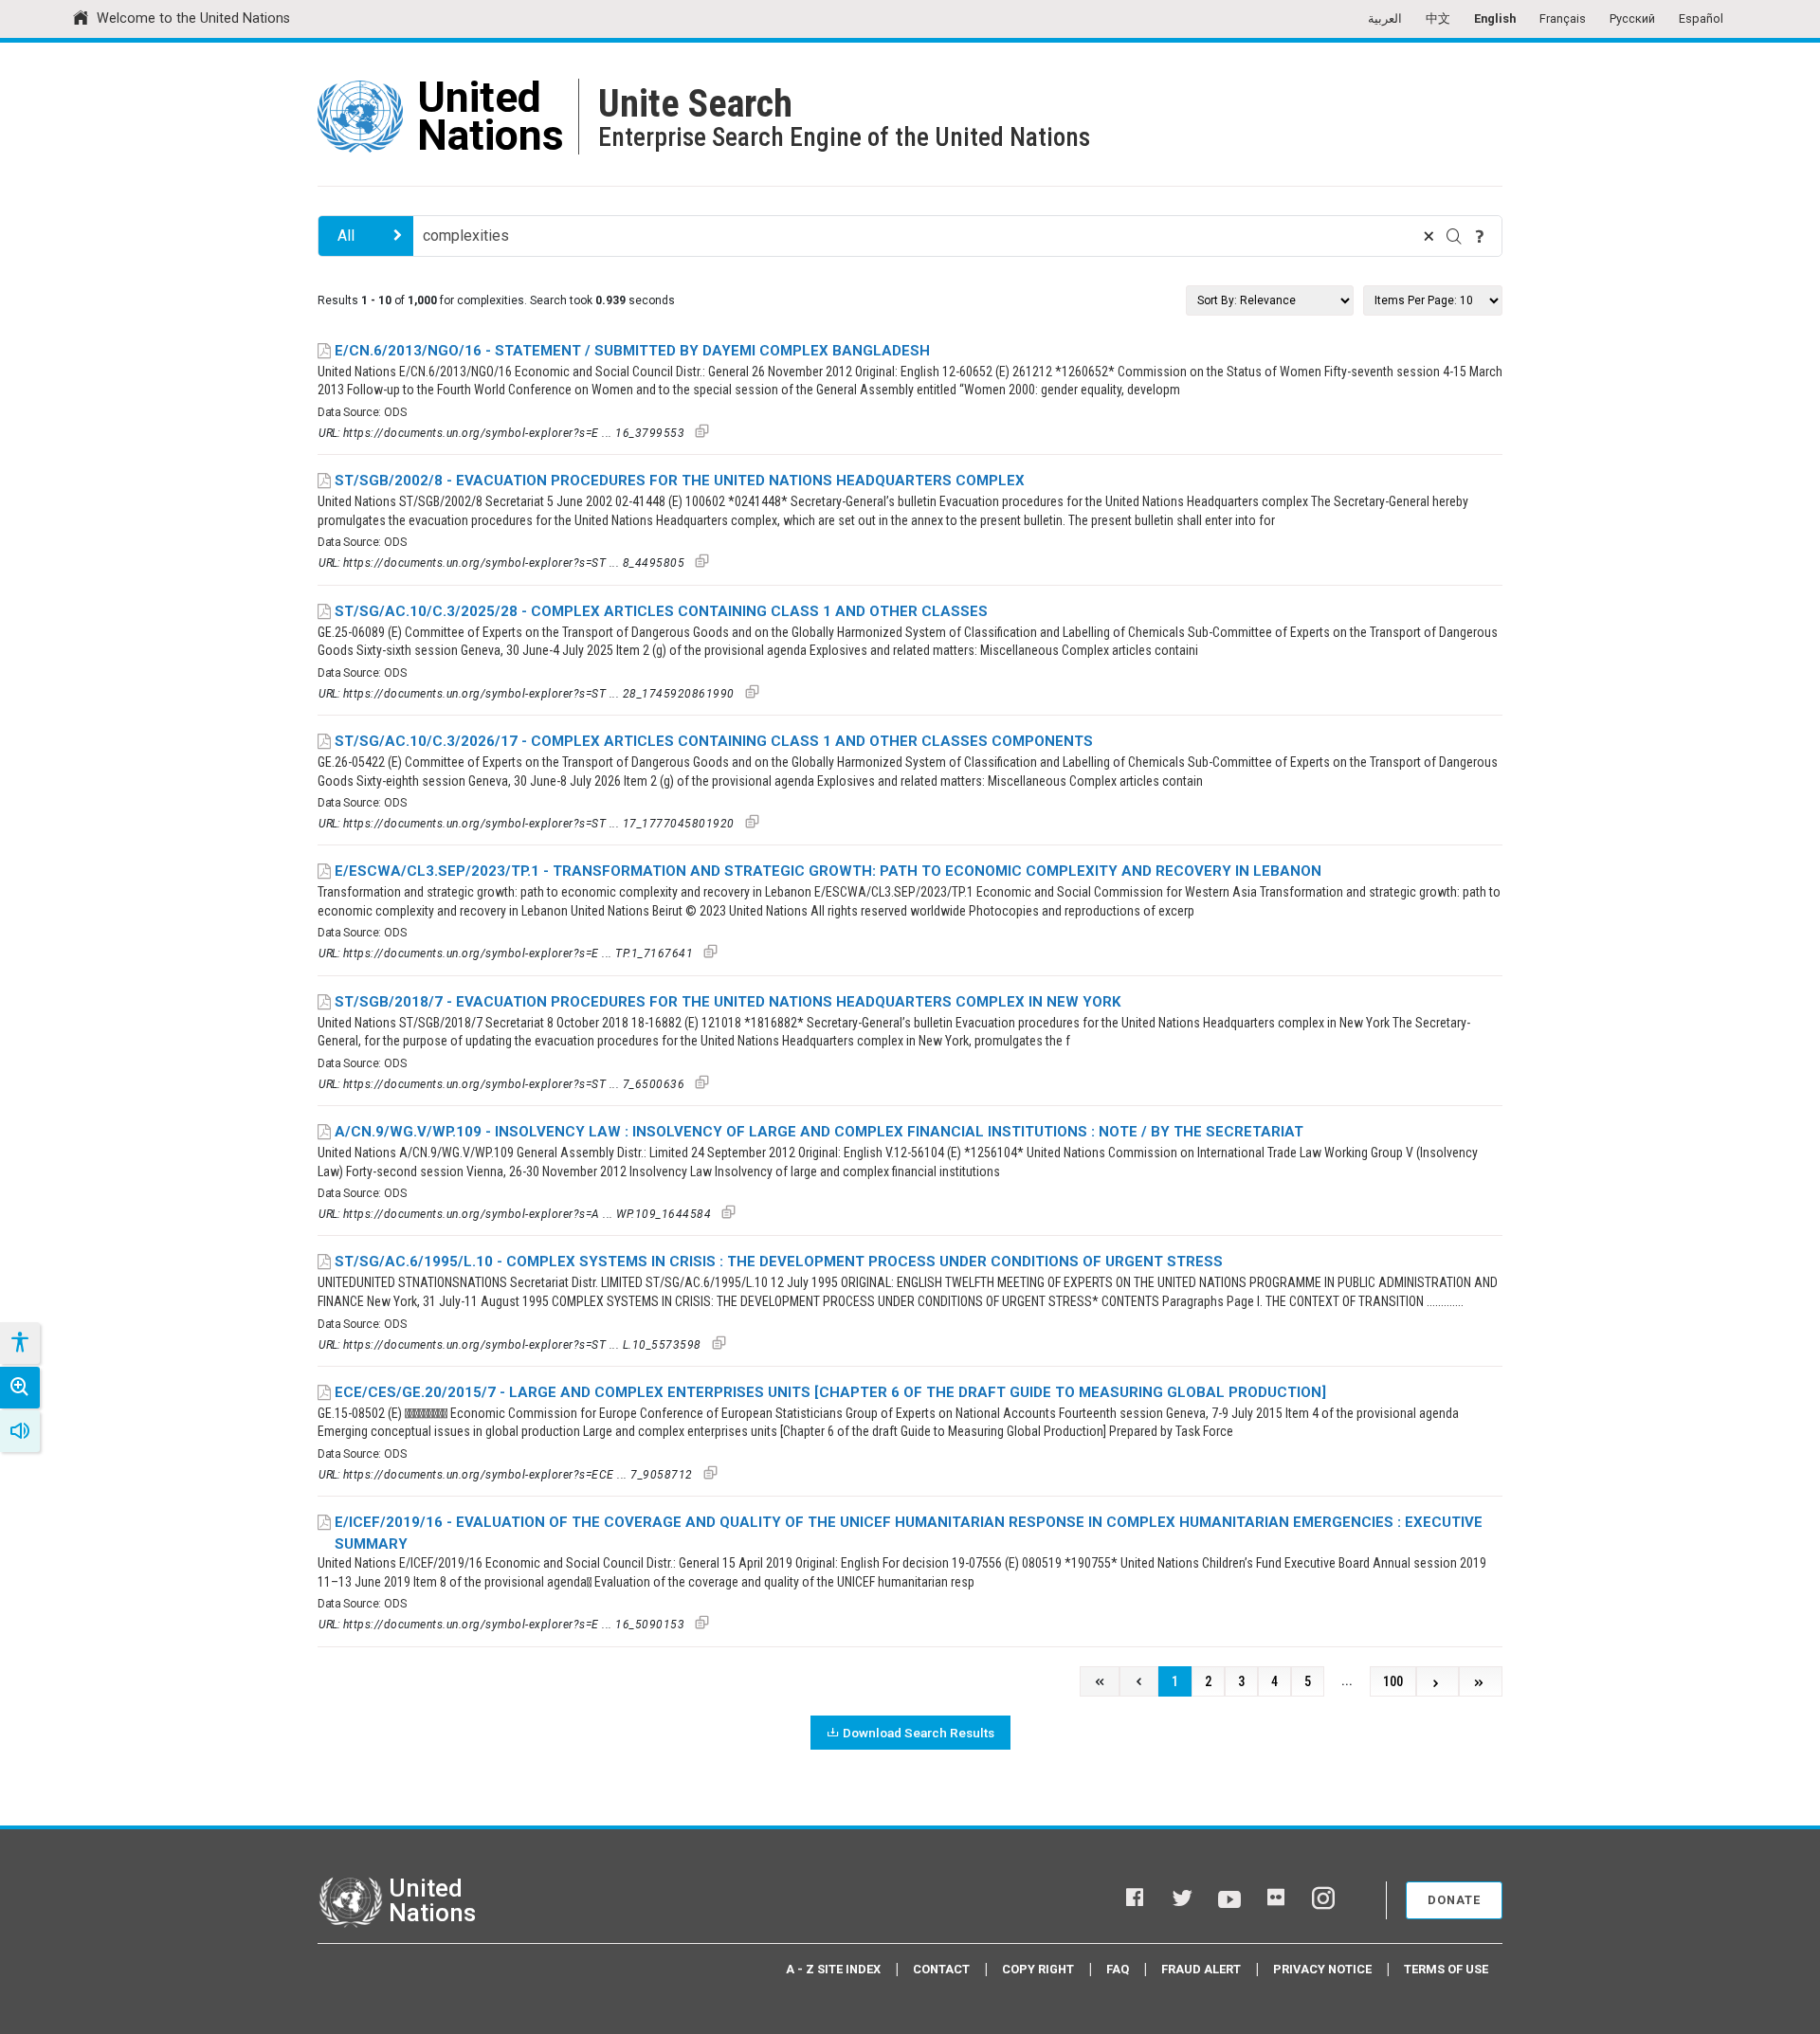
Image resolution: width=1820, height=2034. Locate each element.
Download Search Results (919, 1733)
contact (941, 1969)
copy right (1038, 1969)
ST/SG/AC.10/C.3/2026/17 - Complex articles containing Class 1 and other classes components (714, 741)
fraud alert (1201, 1969)
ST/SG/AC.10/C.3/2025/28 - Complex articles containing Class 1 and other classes (661, 611)
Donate (1454, 1900)
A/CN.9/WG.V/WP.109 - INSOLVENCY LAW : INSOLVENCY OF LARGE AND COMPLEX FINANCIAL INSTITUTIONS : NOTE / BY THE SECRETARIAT (819, 1132)
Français (1563, 18)
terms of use (1446, 1969)
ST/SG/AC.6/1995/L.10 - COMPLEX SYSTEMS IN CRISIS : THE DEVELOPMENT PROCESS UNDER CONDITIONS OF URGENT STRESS (779, 1262)
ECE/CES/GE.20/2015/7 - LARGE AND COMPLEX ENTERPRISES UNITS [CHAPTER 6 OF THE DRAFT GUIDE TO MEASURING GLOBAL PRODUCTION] (830, 1392)
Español (1701, 18)
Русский (1632, 18)
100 (1393, 1682)
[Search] (1454, 236)
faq (1118, 1969)
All (346, 236)
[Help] (1480, 236)
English (1495, 18)
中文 (1438, 18)
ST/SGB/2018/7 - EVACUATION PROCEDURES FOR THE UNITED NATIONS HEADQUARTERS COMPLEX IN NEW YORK (728, 1002)
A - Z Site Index (833, 1969)
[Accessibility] (19, 1343)
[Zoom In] (20, 1388)
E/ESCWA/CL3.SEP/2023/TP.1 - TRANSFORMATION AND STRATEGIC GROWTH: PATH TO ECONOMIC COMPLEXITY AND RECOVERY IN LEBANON (828, 871)
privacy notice (1322, 1969)
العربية (1385, 18)
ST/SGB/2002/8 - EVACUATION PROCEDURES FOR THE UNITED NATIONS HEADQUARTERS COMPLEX (680, 481)
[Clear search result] (1429, 236)
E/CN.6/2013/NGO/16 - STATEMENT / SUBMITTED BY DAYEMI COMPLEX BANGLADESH (632, 351)
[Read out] (20, 1431)
